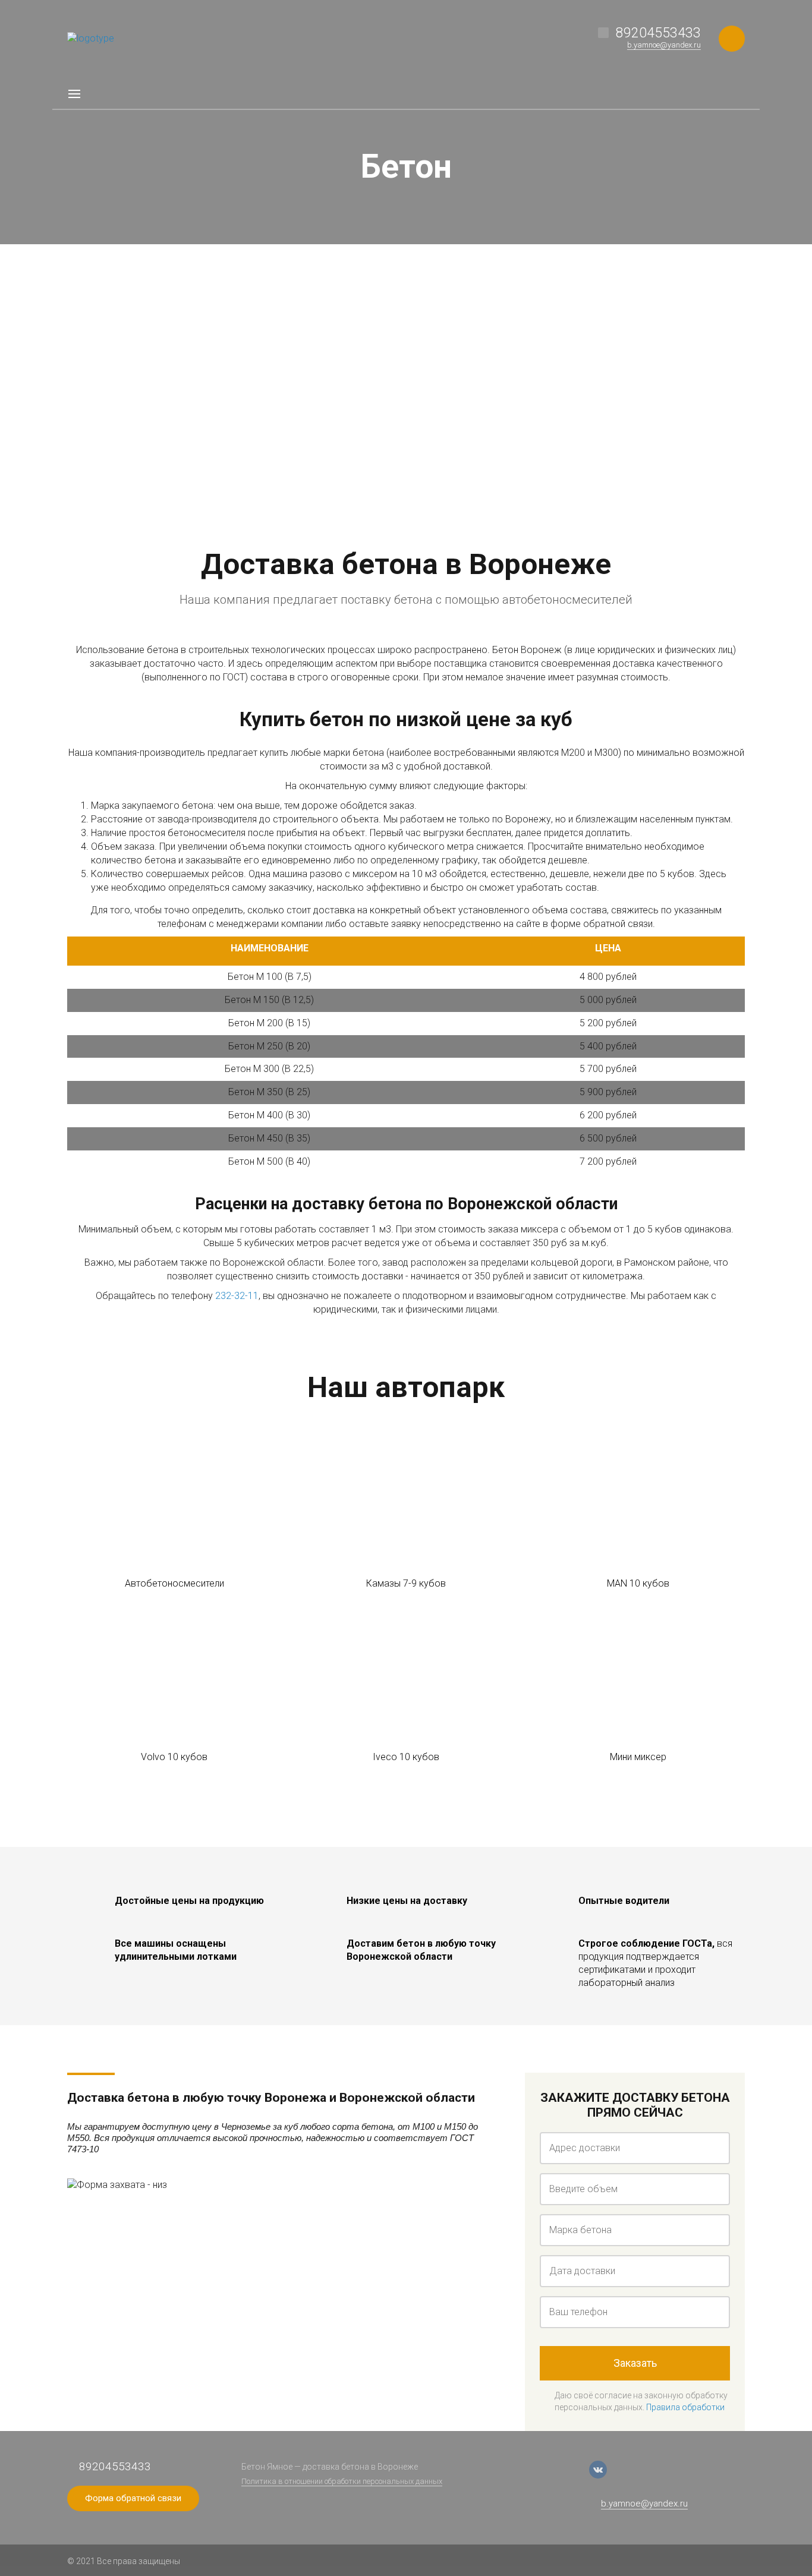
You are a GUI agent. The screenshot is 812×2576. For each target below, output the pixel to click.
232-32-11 (237, 1296)
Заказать (635, 2363)
